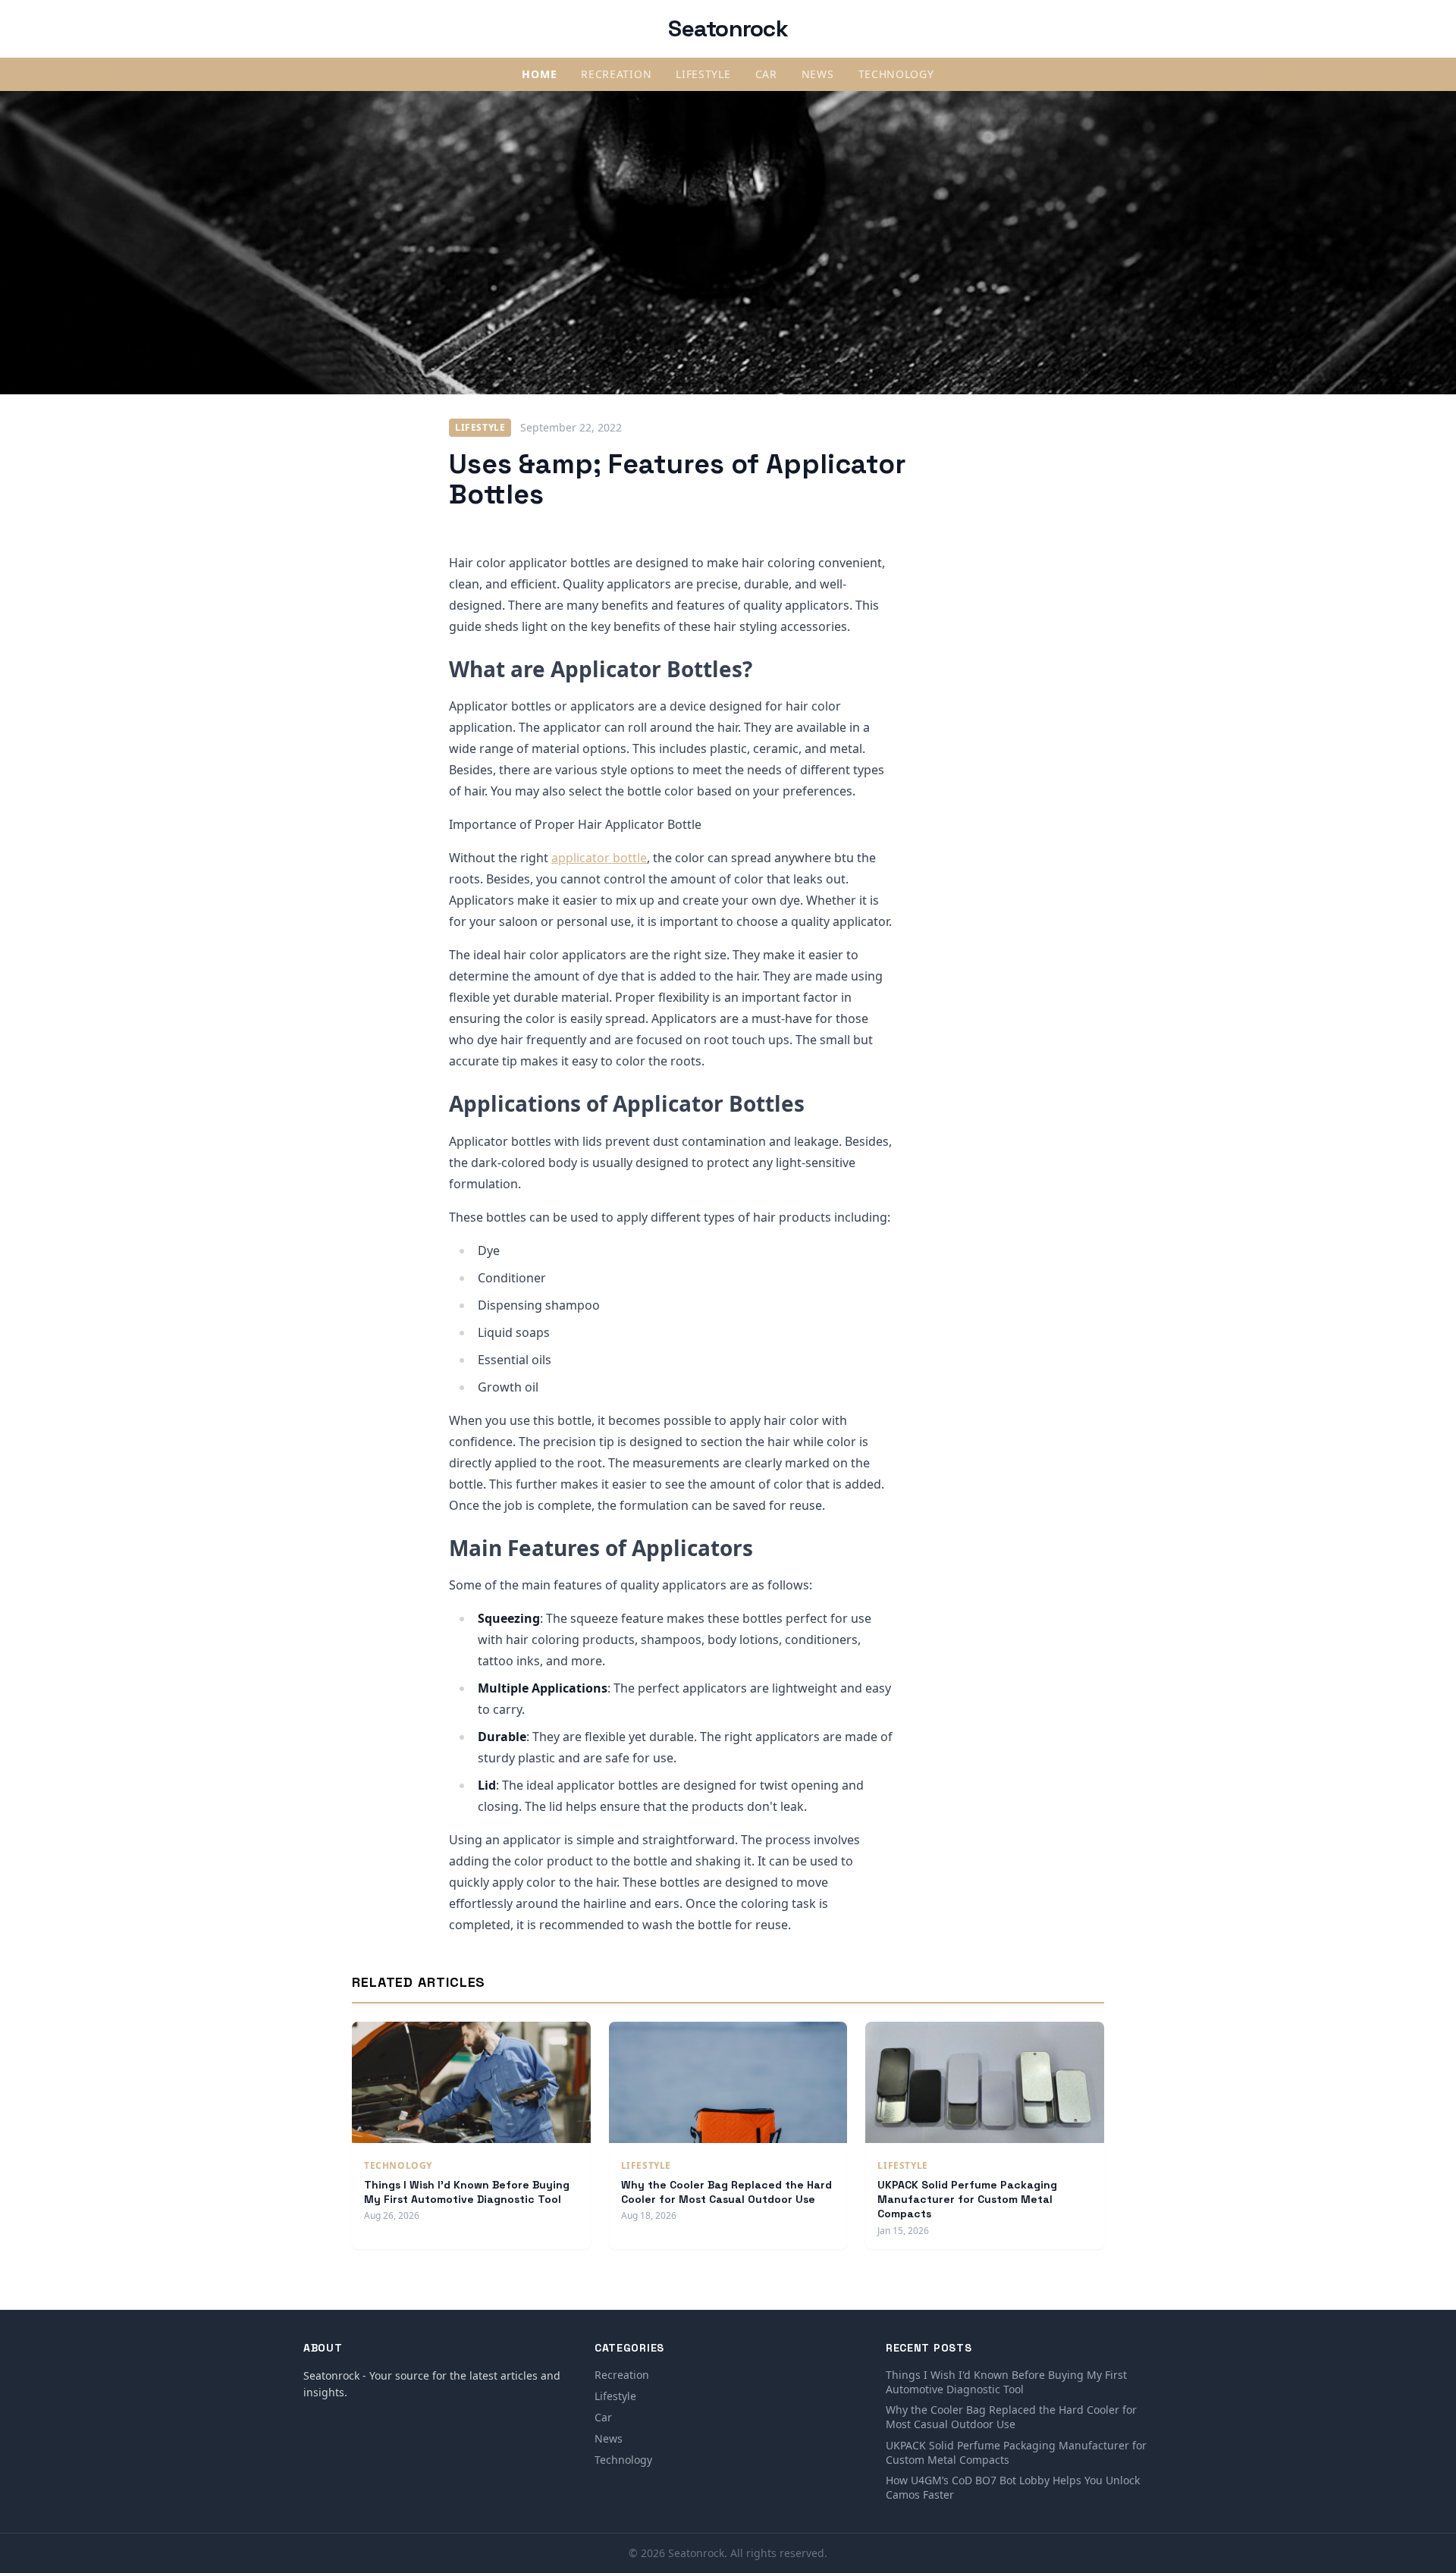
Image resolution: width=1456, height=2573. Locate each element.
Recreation (616, 74)
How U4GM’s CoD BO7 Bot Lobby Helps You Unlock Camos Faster (1013, 2487)
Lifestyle (703, 74)
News (818, 74)
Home (539, 74)
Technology (896, 74)
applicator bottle (599, 858)
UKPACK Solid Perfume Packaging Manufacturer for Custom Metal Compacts (967, 2200)
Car (766, 74)
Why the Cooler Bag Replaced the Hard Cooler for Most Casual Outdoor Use (726, 2192)
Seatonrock (728, 28)
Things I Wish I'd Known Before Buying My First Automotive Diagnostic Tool (467, 2192)
